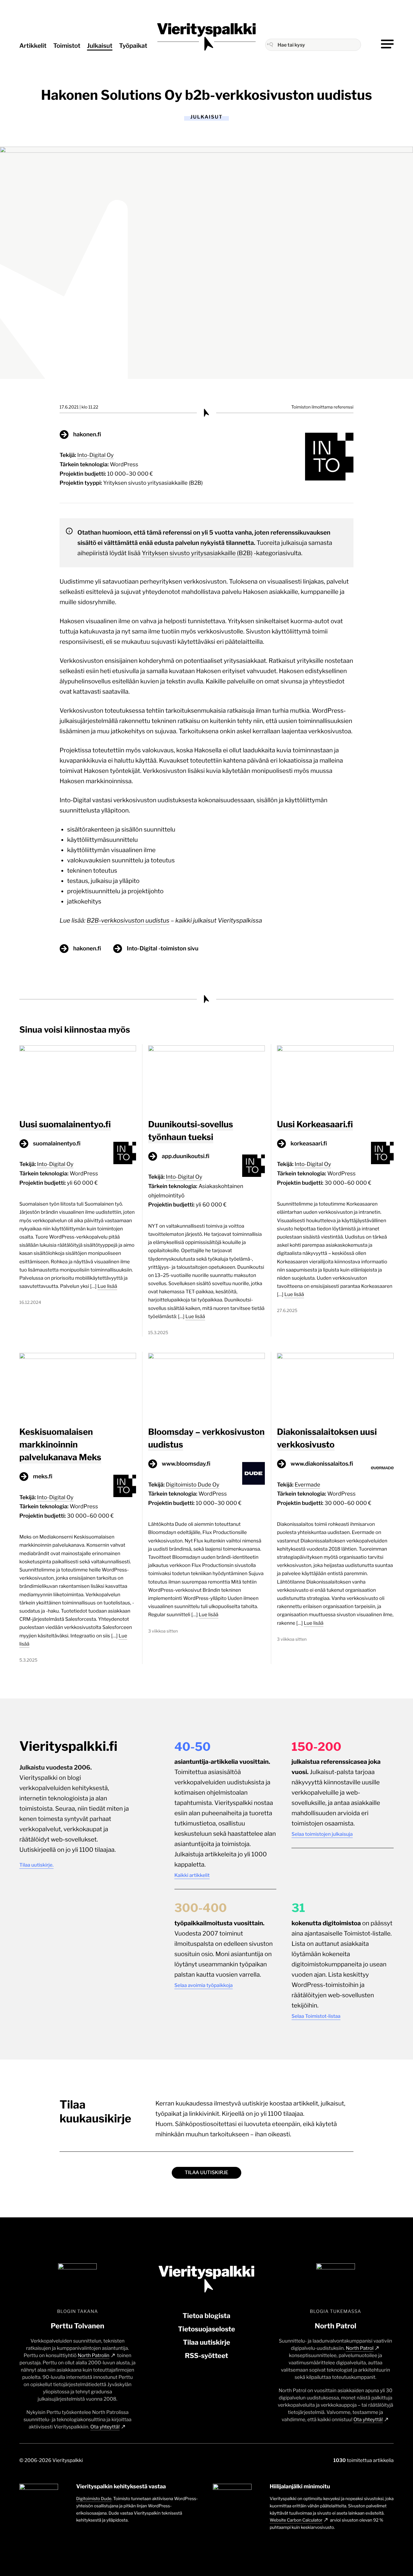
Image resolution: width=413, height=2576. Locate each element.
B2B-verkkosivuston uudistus (128, 920)
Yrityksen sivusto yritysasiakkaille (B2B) (153, 483)
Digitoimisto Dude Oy (193, 1485)
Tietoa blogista (207, 2316)
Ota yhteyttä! (105, 2427)
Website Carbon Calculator (296, 2520)
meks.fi (43, 1476)
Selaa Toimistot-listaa (316, 2016)
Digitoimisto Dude (94, 2499)
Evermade (307, 1485)
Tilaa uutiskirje (207, 2172)
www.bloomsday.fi (186, 1464)
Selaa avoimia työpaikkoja (204, 1985)
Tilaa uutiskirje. (36, 1865)
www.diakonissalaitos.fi (322, 1464)
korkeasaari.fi (309, 1143)
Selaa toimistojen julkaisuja (322, 1834)
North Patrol (360, 2348)
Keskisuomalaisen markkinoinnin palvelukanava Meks (60, 1444)
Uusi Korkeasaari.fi (315, 1124)
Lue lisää (107, 1286)
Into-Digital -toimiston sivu (163, 948)
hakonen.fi (87, 434)
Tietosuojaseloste (207, 2329)
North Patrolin (94, 2355)
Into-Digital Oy (96, 455)
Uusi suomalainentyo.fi (65, 1124)
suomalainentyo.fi (57, 1143)
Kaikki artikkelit (192, 1875)
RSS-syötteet (206, 2356)
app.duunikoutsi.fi (186, 1156)
